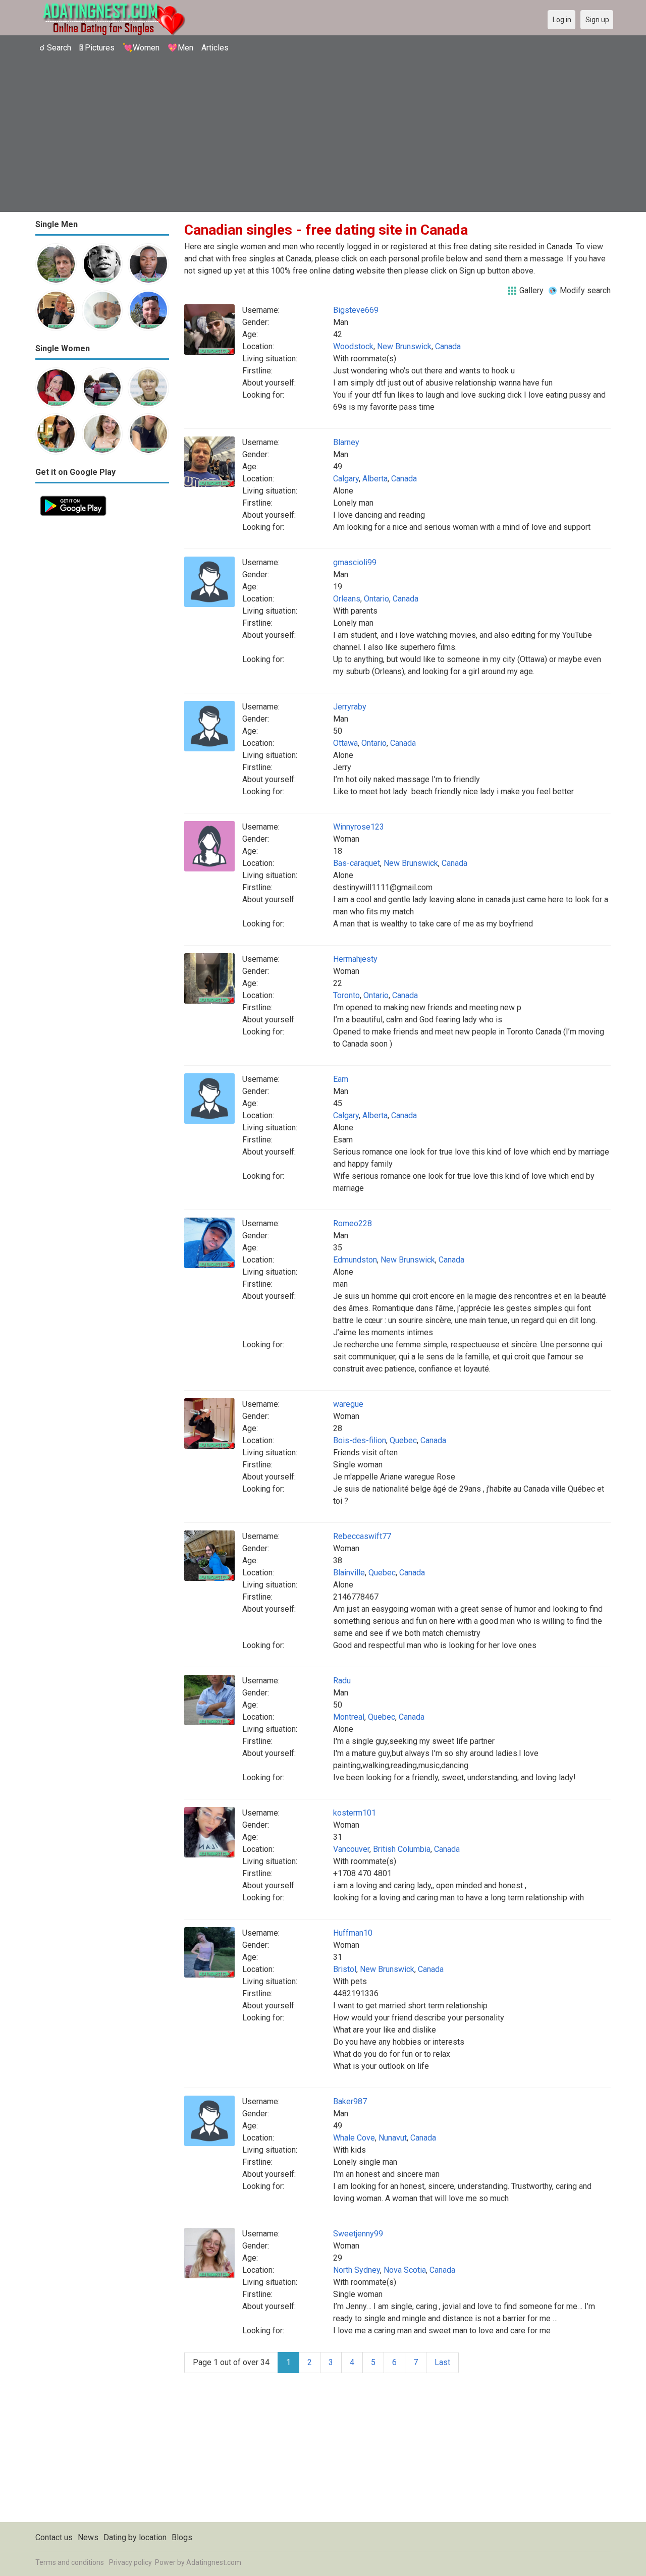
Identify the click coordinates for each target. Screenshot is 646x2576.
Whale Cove (354, 2138)
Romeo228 (353, 1223)
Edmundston (355, 1260)
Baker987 (350, 2101)
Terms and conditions (70, 2562)
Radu (342, 1681)
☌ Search (55, 48)
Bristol (345, 1969)
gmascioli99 (355, 562)
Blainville (349, 1573)
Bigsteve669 (356, 310)
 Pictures (97, 48)
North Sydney (357, 2270)
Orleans (347, 599)
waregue (348, 1404)
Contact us (54, 2537)
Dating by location (135, 2537)
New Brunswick (404, 346)
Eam (341, 1079)
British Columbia (402, 1849)
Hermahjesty (355, 959)
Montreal (349, 1717)
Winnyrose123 (359, 827)
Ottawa (345, 743)
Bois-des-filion (360, 1440)
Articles (215, 48)
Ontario (376, 599)
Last (442, 2362)
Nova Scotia (405, 2270)
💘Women (141, 48)
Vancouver (351, 1849)
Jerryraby (350, 707)
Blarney (346, 442)
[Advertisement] (323, 134)
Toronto (346, 995)
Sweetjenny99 (358, 2234)
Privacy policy (130, 2562)
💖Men (180, 48)
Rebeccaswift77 (362, 1536)
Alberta (375, 479)
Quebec (403, 1440)
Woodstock (353, 346)
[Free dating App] (73, 497)
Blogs (182, 2537)
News (88, 2537)
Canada (448, 346)
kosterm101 (355, 1813)
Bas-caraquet (357, 863)
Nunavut (393, 2138)
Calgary (346, 479)
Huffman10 (353, 1933)
